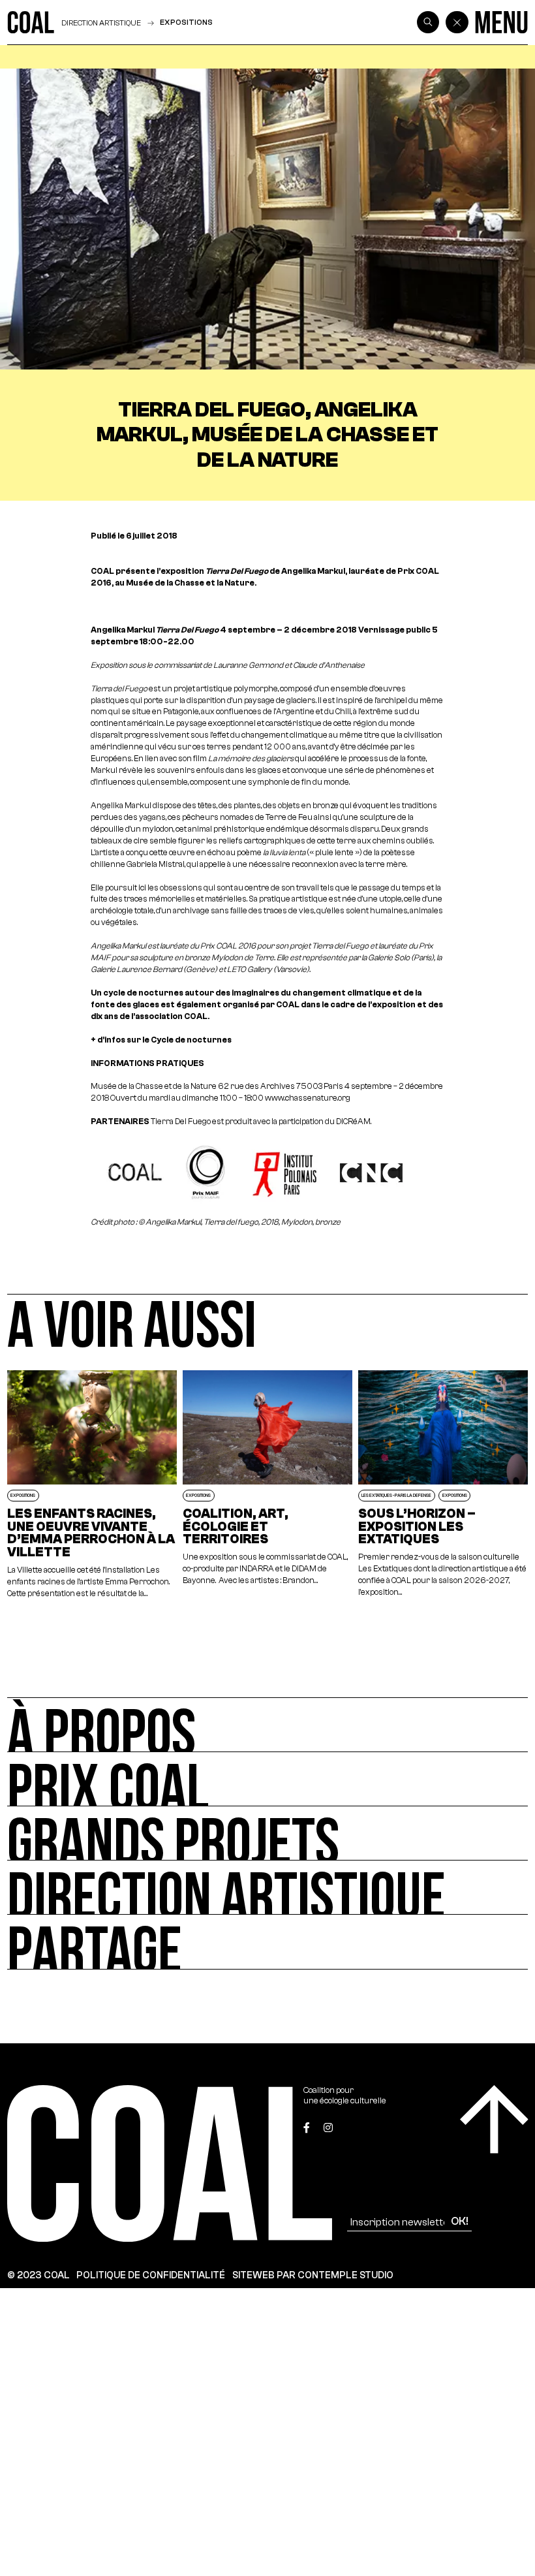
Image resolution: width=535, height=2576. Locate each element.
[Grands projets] (267, 1833)
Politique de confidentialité (151, 2275)
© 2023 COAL (38, 2275)
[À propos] (267, 1724)
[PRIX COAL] (267, 1779)
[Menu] (501, 22)
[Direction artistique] (267, 1888)
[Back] (457, 22)
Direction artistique (101, 23)
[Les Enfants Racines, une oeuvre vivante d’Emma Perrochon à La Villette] (92, 1485)
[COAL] (31, 22)
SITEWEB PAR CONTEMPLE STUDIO (313, 2275)
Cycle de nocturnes (191, 1040)
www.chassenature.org (308, 1098)
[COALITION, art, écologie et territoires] (268, 1485)
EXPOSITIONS (186, 22)
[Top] (494, 2119)
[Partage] (267, 1942)
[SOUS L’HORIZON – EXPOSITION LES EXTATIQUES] (443, 1485)
